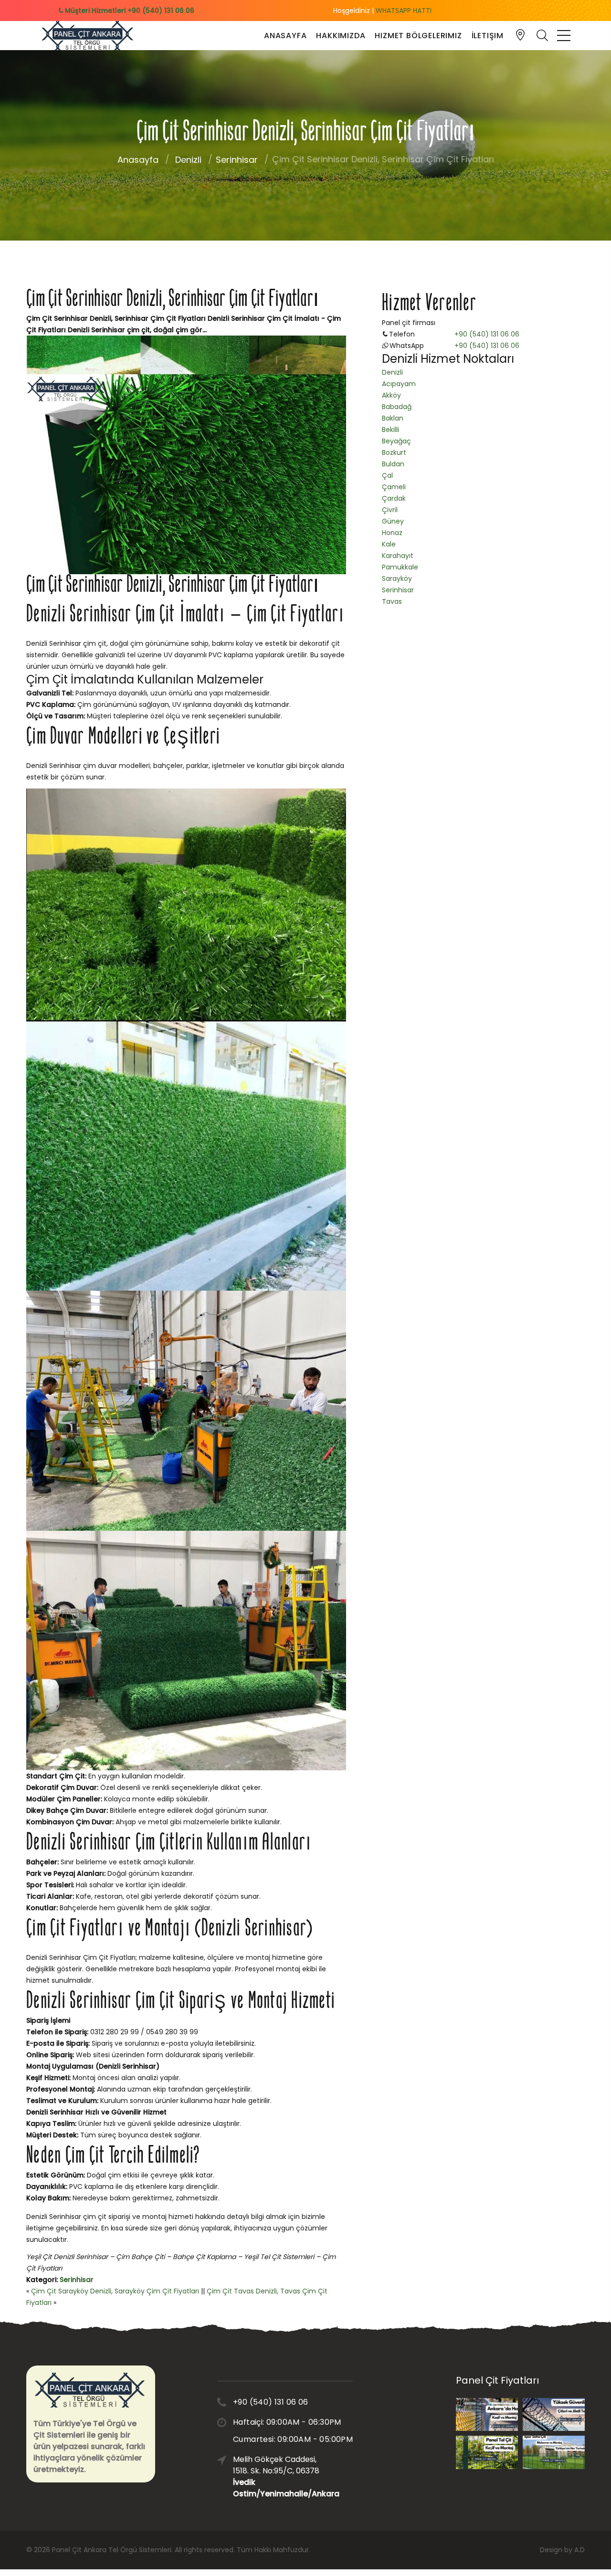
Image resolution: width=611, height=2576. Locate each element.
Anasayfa (285, 36)
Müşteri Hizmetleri (129, 11)
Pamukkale (400, 567)
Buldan (393, 464)
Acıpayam (399, 384)
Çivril (390, 510)
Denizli (188, 160)
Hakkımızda (341, 36)
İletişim (488, 36)
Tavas (392, 601)
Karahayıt (398, 556)
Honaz (392, 533)
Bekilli (390, 430)
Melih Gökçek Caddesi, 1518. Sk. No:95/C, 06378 (279, 2476)
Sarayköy (397, 578)
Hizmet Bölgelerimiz (418, 36)
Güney (393, 521)
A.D (579, 2550)
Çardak (394, 498)
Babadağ (397, 407)
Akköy (391, 395)
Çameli (394, 487)
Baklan (393, 418)
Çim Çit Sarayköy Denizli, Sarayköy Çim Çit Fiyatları (115, 2291)
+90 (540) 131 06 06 (487, 334)
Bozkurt (394, 452)
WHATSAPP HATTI (404, 11)
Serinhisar (237, 160)
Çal (387, 475)
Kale (389, 544)
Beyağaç (396, 441)
